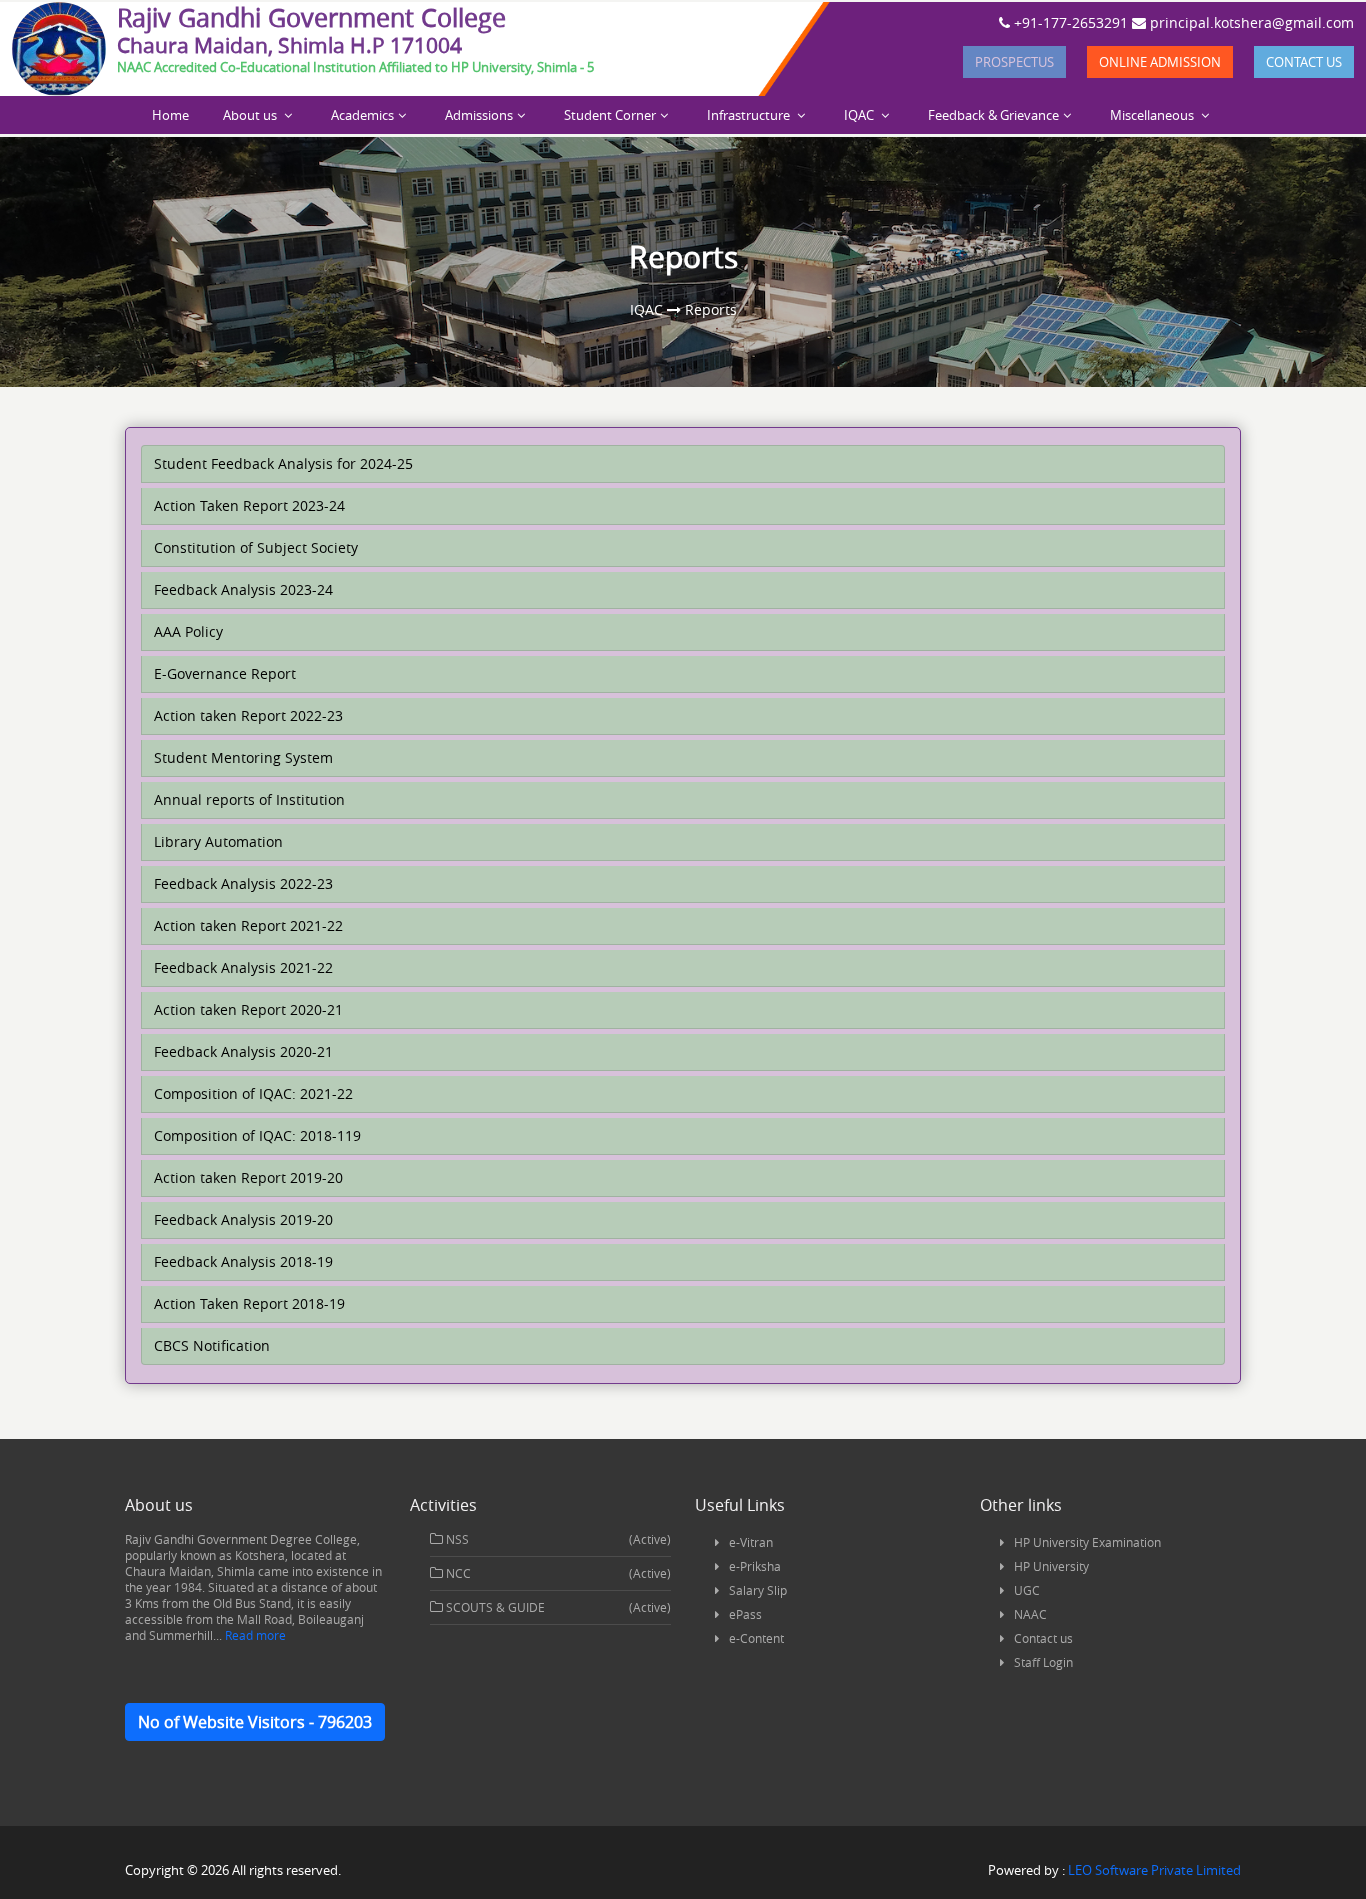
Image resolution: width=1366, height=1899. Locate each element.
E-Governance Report (225, 673)
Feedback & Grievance (993, 115)
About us (251, 115)
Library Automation (218, 841)
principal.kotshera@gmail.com (1250, 22)
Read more (254, 1635)
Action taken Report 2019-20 (248, 1177)
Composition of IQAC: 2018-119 (257, 1135)
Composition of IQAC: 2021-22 (253, 1093)
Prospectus (1014, 62)
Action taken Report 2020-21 (248, 1009)
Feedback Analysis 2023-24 (243, 589)
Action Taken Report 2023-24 (249, 505)
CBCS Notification (212, 1345)
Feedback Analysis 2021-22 (243, 967)
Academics (362, 115)
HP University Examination (1087, 1542)
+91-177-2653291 (1069, 22)
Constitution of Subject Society (256, 547)
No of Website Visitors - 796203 (255, 1722)
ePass (745, 1614)
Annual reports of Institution (249, 799)
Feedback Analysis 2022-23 (243, 883)
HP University (1051, 1566)
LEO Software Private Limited (1154, 1870)
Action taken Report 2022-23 (248, 715)
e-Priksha (755, 1566)
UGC (1027, 1590)
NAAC (1030, 1614)
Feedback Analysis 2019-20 (243, 1219)
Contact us (1304, 62)
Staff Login (1043, 1662)
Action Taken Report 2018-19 (249, 1303)
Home (170, 115)
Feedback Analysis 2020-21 (243, 1051)
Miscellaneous (1153, 115)
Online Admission (1160, 62)
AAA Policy (188, 631)
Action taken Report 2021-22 (248, 925)
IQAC (860, 115)
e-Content (756, 1638)
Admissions (479, 115)
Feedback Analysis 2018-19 (243, 1261)
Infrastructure (750, 115)
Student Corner (610, 115)
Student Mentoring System (243, 757)
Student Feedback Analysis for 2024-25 (283, 463)
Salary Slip (758, 1590)
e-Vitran (751, 1542)
